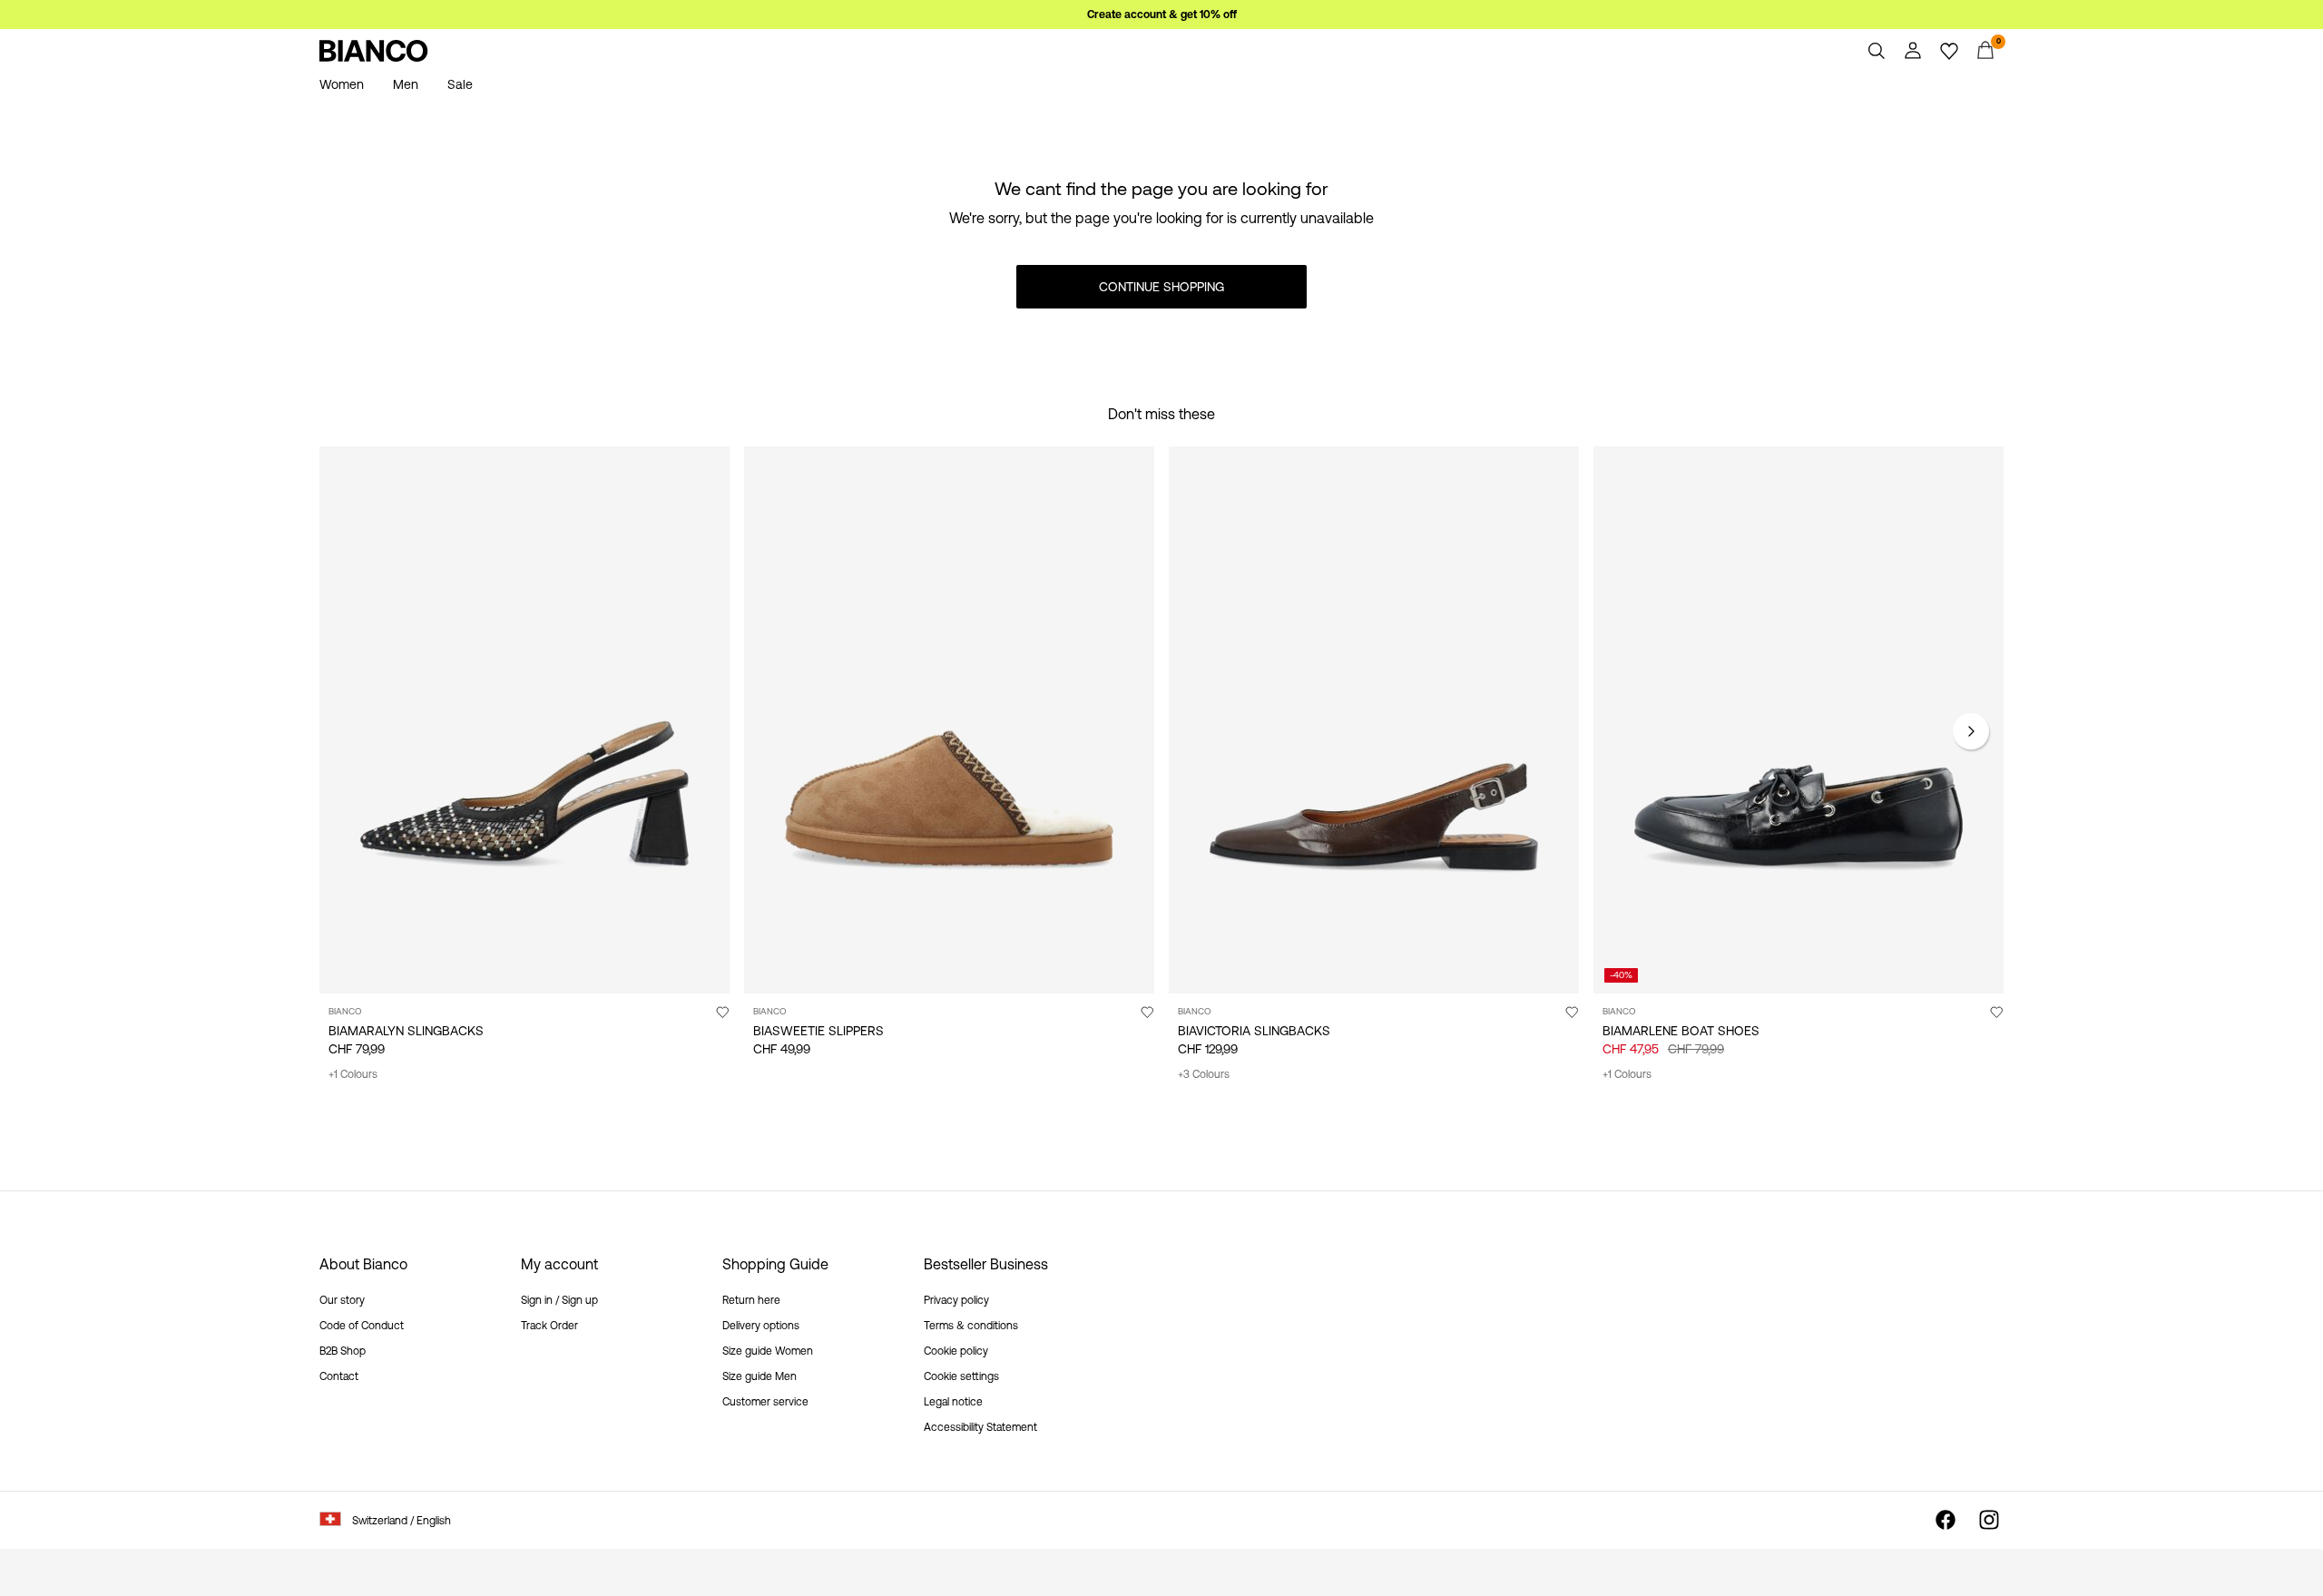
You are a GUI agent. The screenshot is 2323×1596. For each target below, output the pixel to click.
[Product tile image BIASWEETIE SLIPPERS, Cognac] (949, 720)
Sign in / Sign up (559, 1300)
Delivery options (761, 1326)
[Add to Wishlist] (722, 1012)
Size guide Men (760, 1376)
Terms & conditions (971, 1326)
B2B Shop (343, 1351)
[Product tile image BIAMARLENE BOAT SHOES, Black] (1799, 720)
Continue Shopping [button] (1161, 287)
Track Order (549, 1326)
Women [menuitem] (342, 84)
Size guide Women (768, 1351)
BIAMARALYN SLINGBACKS (406, 1031)
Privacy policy (956, 1300)
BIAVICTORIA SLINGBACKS (1254, 1031)
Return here (751, 1300)
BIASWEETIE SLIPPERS (818, 1031)
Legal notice (953, 1402)
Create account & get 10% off (1162, 15)
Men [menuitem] (406, 84)
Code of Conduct (362, 1326)
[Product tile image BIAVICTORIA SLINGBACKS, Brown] (1374, 720)
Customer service (765, 1402)
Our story (342, 1300)
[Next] (1971, 731)
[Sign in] (1913, 51)
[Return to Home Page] (374, 51)
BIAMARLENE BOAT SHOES (1681, 1031)
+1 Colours (353, 1074)
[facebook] (1946, 1520)
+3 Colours (1204, 1074)
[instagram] (1989, 1520)
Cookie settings (961, 1376)
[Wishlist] (1949, 51)
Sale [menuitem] (460, 84)
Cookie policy (956, 1351)
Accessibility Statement (980, 1427)
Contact (339, 1376)
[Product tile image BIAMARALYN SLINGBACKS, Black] (524, 720)
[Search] (1877, 51)
